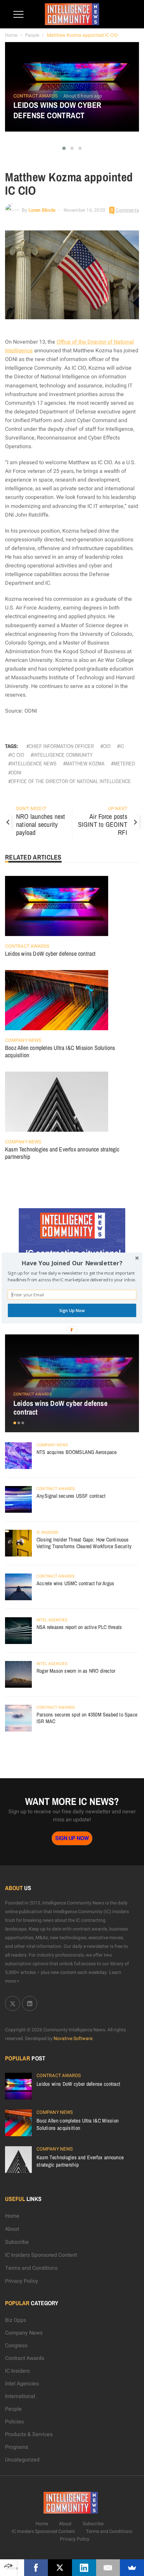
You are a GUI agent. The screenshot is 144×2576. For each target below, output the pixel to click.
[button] (72, 1263)
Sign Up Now (72, 1310)
